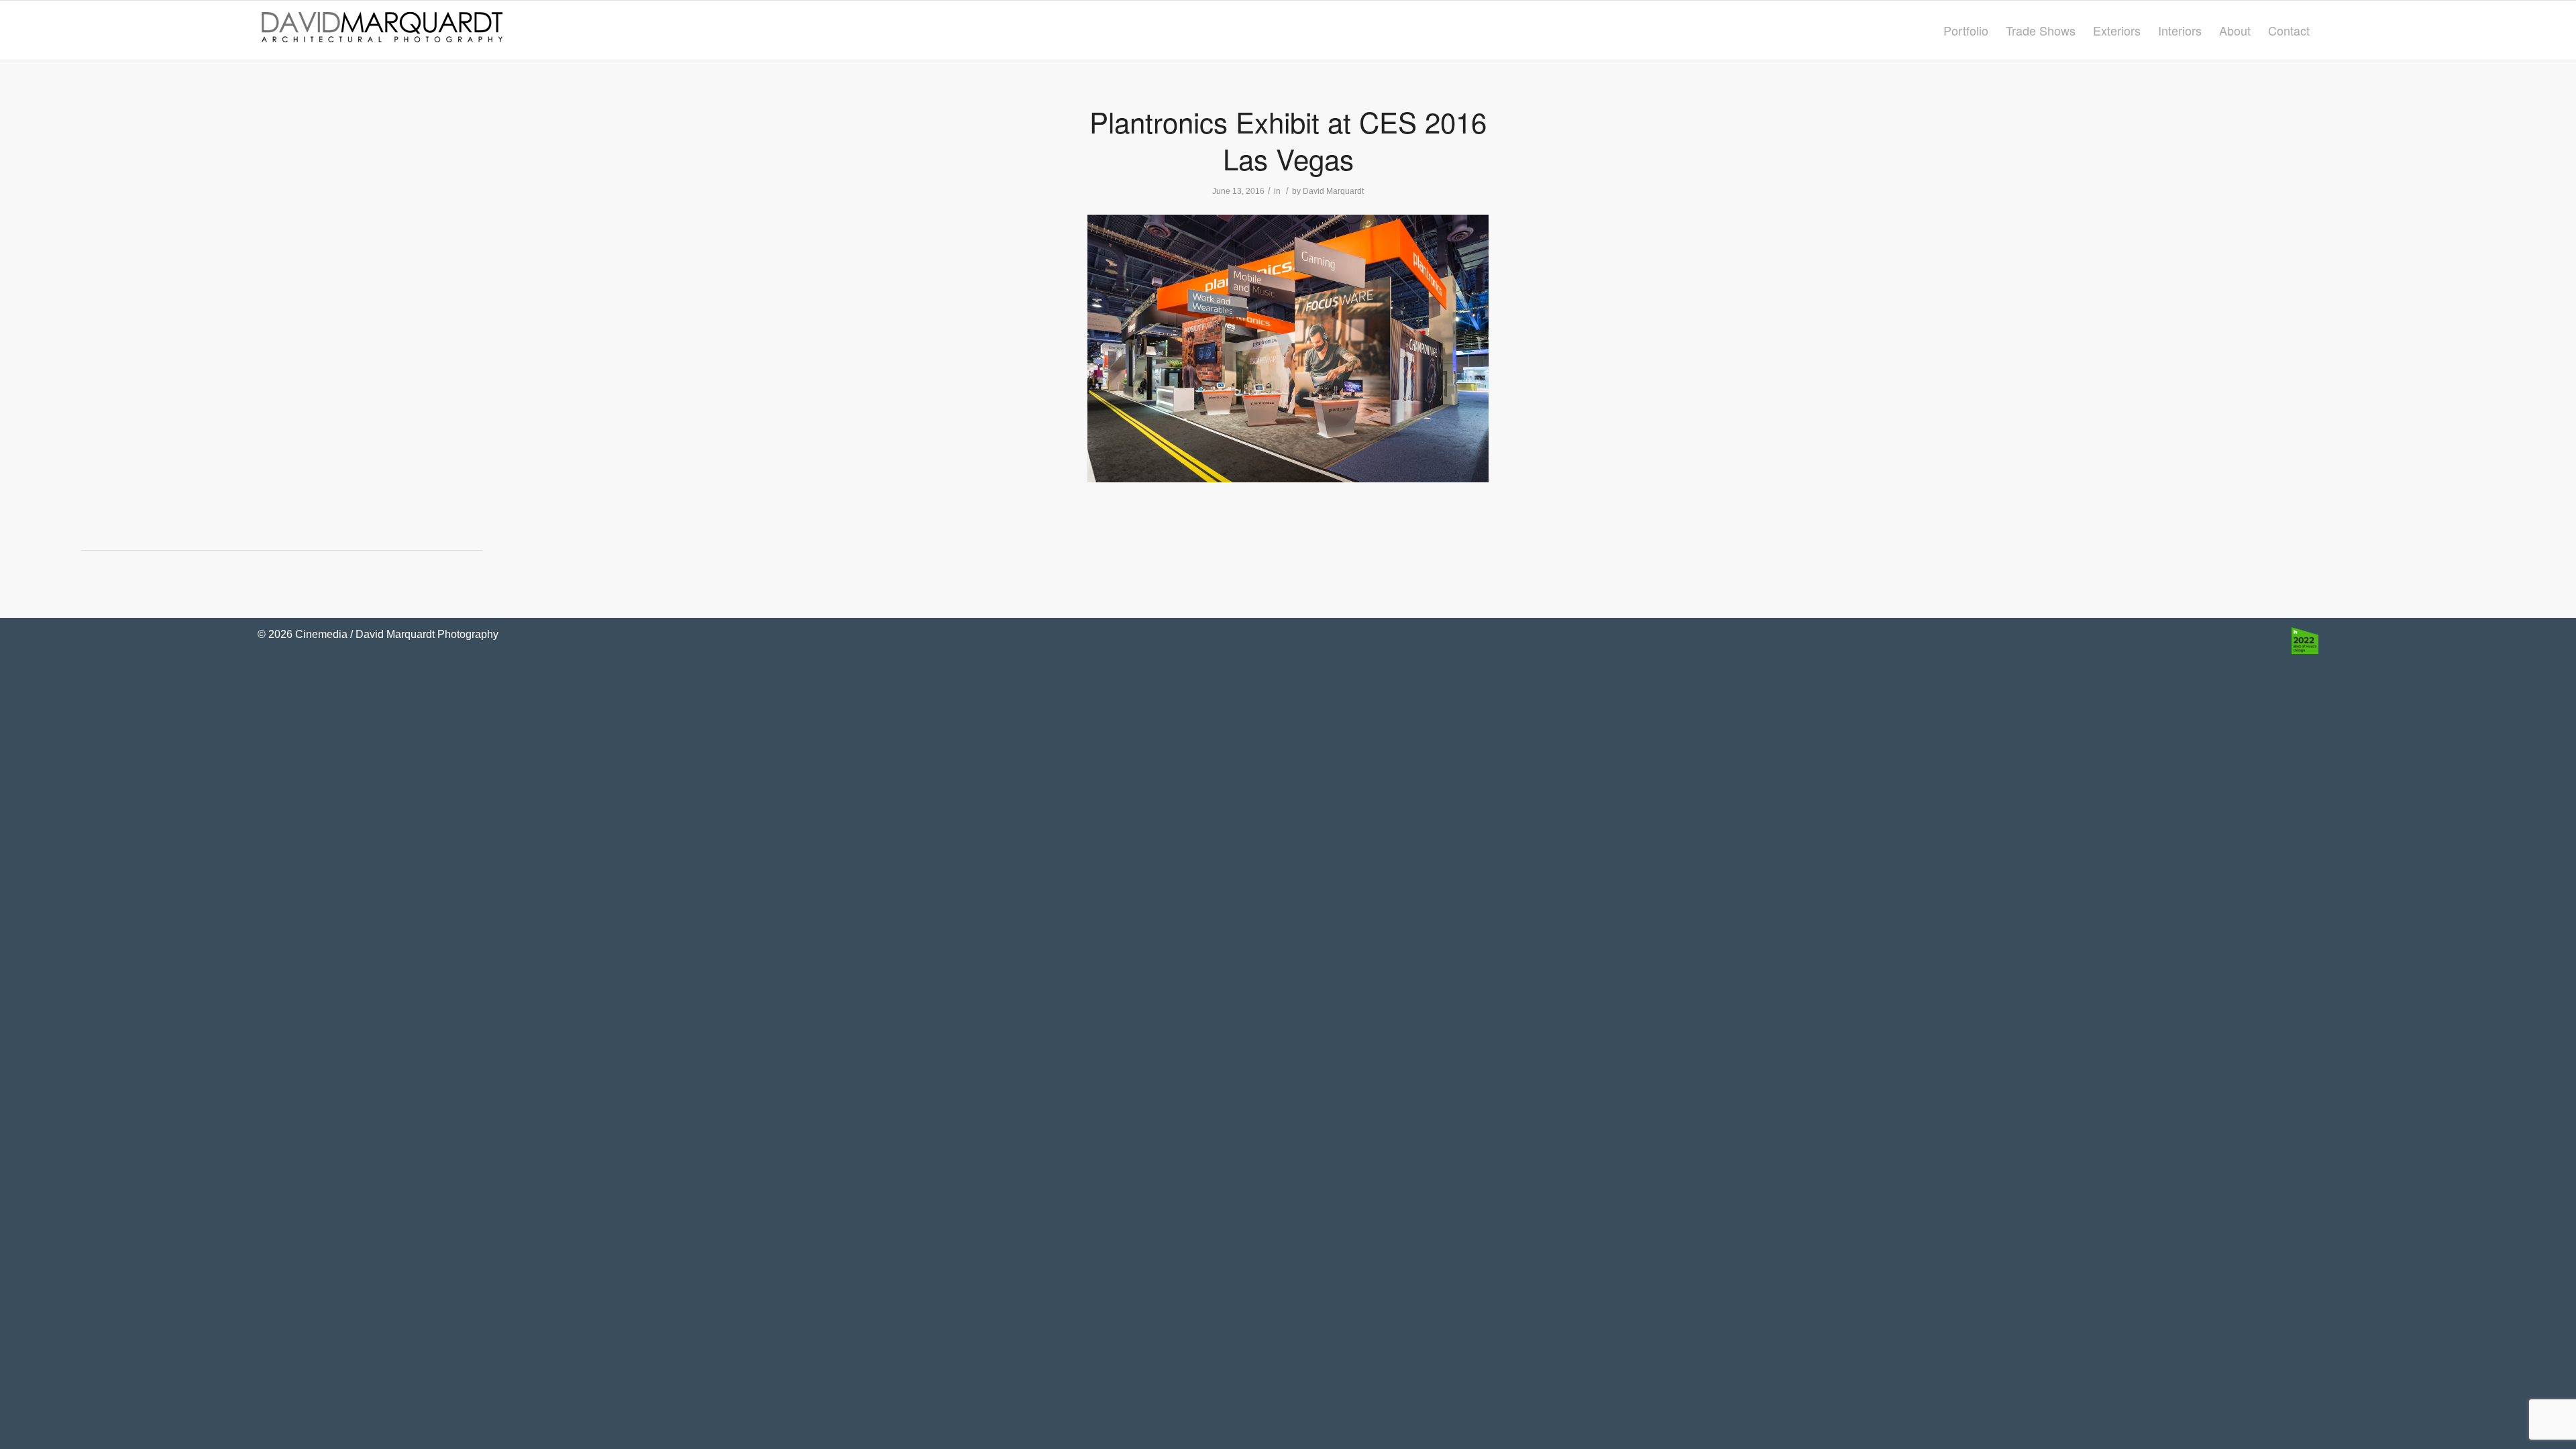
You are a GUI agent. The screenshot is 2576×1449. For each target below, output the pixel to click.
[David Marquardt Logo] (382, 30)
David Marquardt (1333, 191)
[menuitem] (1966, 30)
